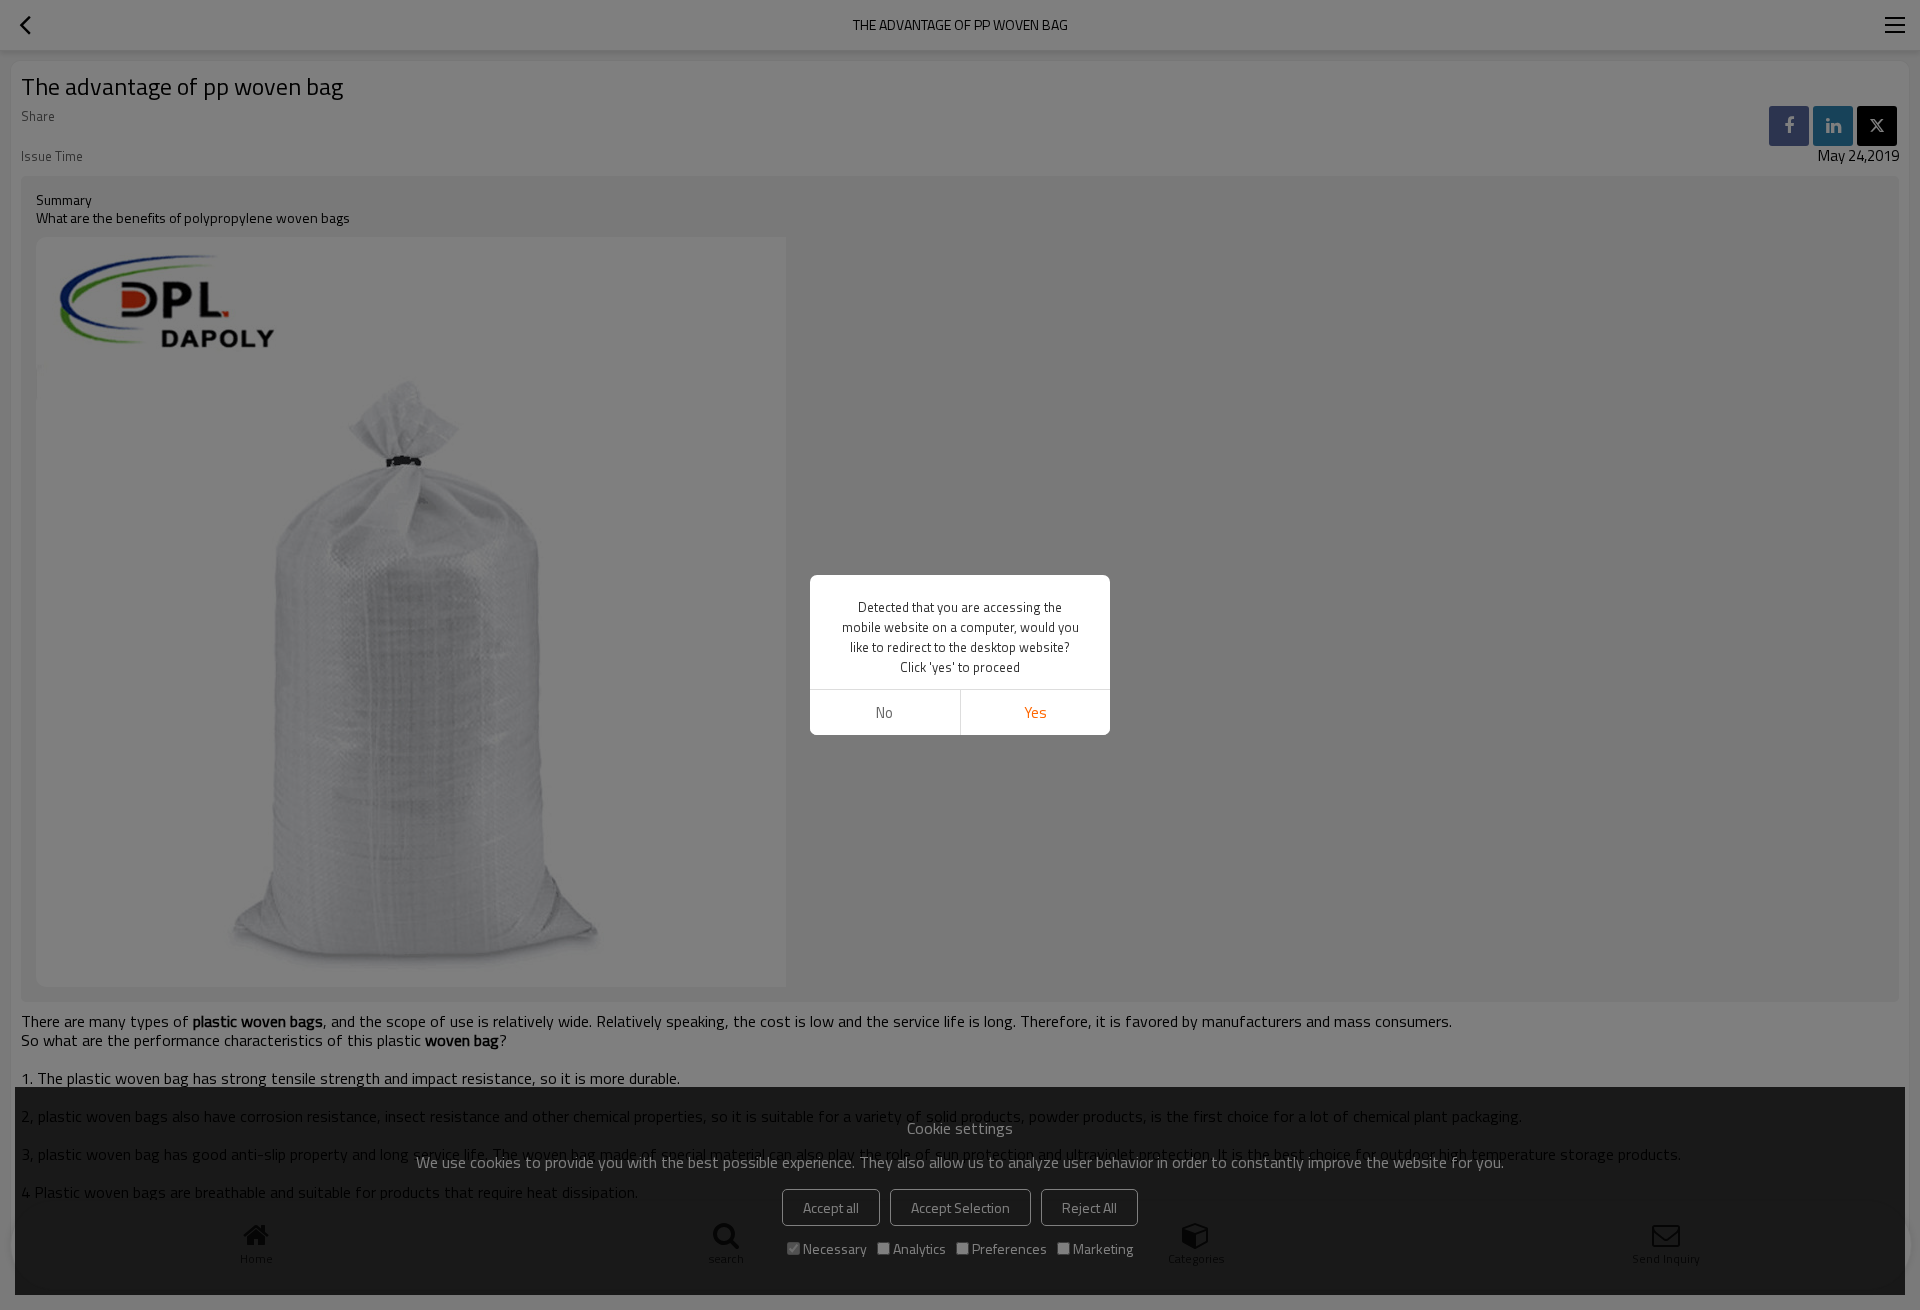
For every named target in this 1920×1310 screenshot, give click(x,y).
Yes (1035, 712)
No (884, 712)
